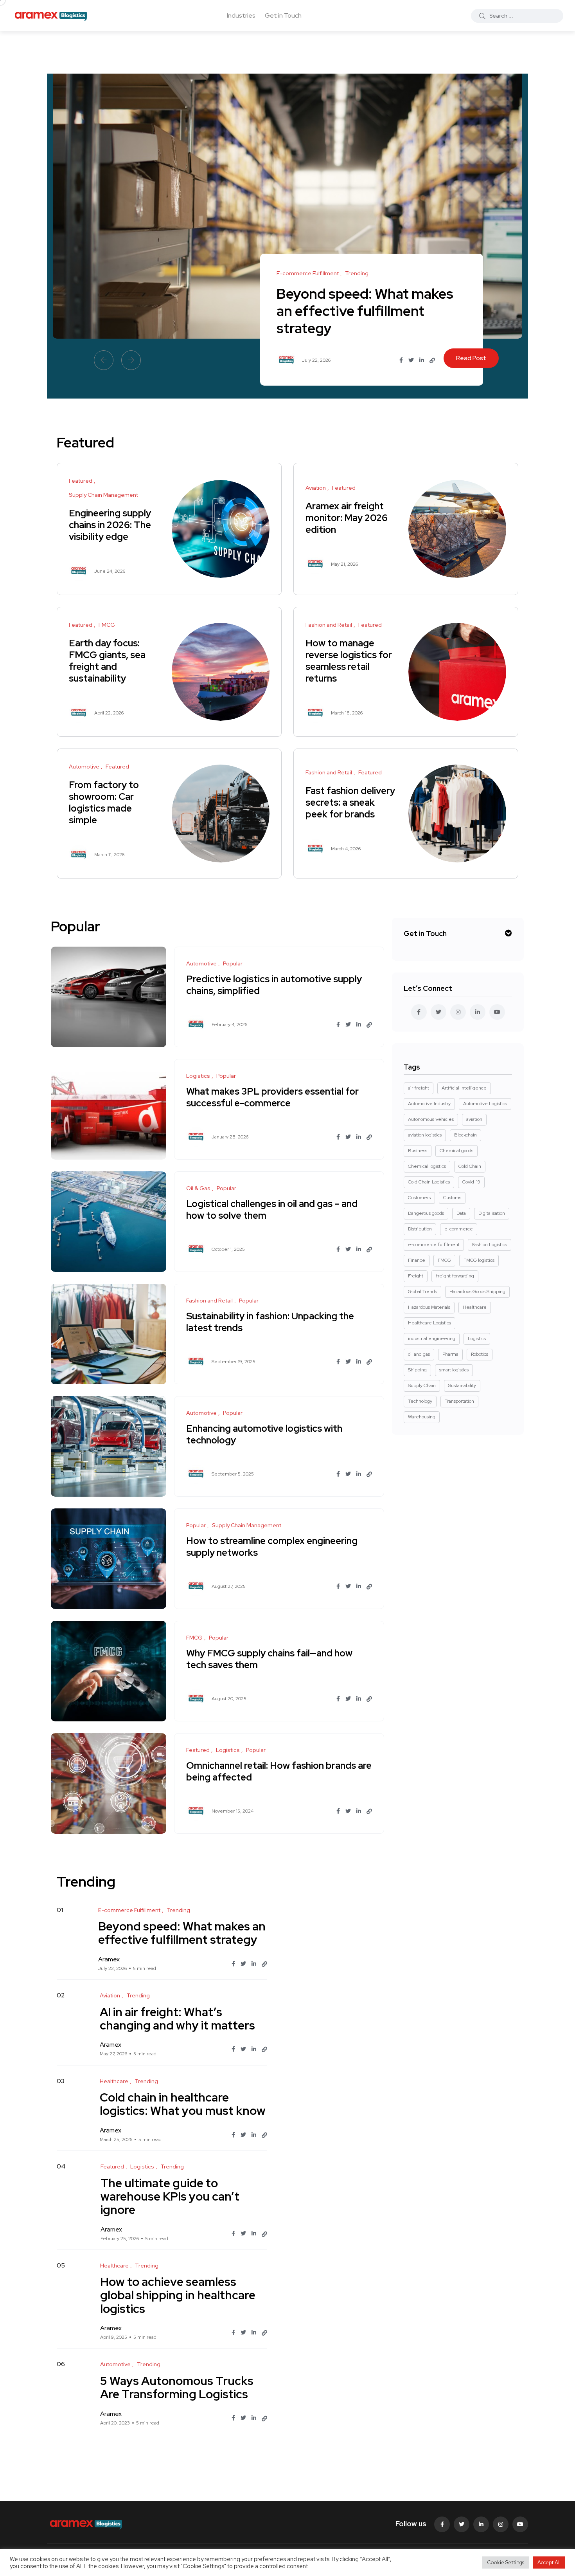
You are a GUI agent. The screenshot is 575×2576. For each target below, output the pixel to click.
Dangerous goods (426, 1213)
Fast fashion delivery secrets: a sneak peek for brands (350, 802)
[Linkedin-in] (481, 2524)
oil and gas (419, 1354)
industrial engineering (432, 1339)
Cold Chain (470, 1166)
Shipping (417, 1370)
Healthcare (475, 1307)
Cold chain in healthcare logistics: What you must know (183, 2104)
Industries (241, 15)
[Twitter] (462, 2524)
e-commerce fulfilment (434, 1245)
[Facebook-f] (442, 2524)
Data (461, 1213)
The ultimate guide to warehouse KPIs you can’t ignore (170, 2196)
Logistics (477, 1339)
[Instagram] (501, 2524)
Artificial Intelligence (464, 1088)
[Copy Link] (432, 361)
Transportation (459, 1401)
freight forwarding (455, 1276)
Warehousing (422, 1417)
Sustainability (462, 1385)
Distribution (420, 1229)
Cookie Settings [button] (506, 2562)
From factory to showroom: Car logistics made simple (104, 802)
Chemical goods (456, 1151)
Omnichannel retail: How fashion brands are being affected (279, 1771)
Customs (452, 1198)
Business (418, 1151)
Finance (417, 1260)
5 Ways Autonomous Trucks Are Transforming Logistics (177, 2387)
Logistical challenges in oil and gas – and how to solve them (272, 1210)
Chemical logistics (427, 1166)
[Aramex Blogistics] (51, 16)
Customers (419, 1198)
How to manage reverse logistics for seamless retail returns (349, 661)
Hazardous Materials (429, 1307)
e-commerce (459, 1229)
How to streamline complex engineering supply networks (272, 1547)
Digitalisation (492, 1213)
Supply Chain (422, 1385)
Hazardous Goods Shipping (477, 1292)
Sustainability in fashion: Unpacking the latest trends (270, 1322)
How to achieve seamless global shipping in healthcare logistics (178, 2295)
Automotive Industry (429, 1104)
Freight (416, 1276)
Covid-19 (471, 1182)
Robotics (480, 1354)
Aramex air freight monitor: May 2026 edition (347, 518)
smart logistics (454, 1370)
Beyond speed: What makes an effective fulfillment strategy (365, 311)
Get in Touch (283, 15)
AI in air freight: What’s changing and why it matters (177, 2019)
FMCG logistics (479, 1260)
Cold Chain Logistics (429, 1182)
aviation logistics (425, 1135)
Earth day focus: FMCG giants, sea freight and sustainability (107, 661)
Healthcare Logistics (429, 1323)
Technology (420, 1401)
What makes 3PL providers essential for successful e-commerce (272, 1097)
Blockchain (465, 1135)
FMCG (444, 1260)
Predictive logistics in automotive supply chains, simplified (274, 985)
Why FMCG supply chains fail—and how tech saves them (269, 1659)
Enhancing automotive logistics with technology (264, 1434)
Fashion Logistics (490, 1245)
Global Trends (422, 1292)
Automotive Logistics (485, 1104)
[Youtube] (520, 2524)
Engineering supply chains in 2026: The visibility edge (110, 525)
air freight (419, 1088)
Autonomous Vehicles (431, 1119)
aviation (474, 1119)
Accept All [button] (549, 2562)
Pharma (450, 1354)
